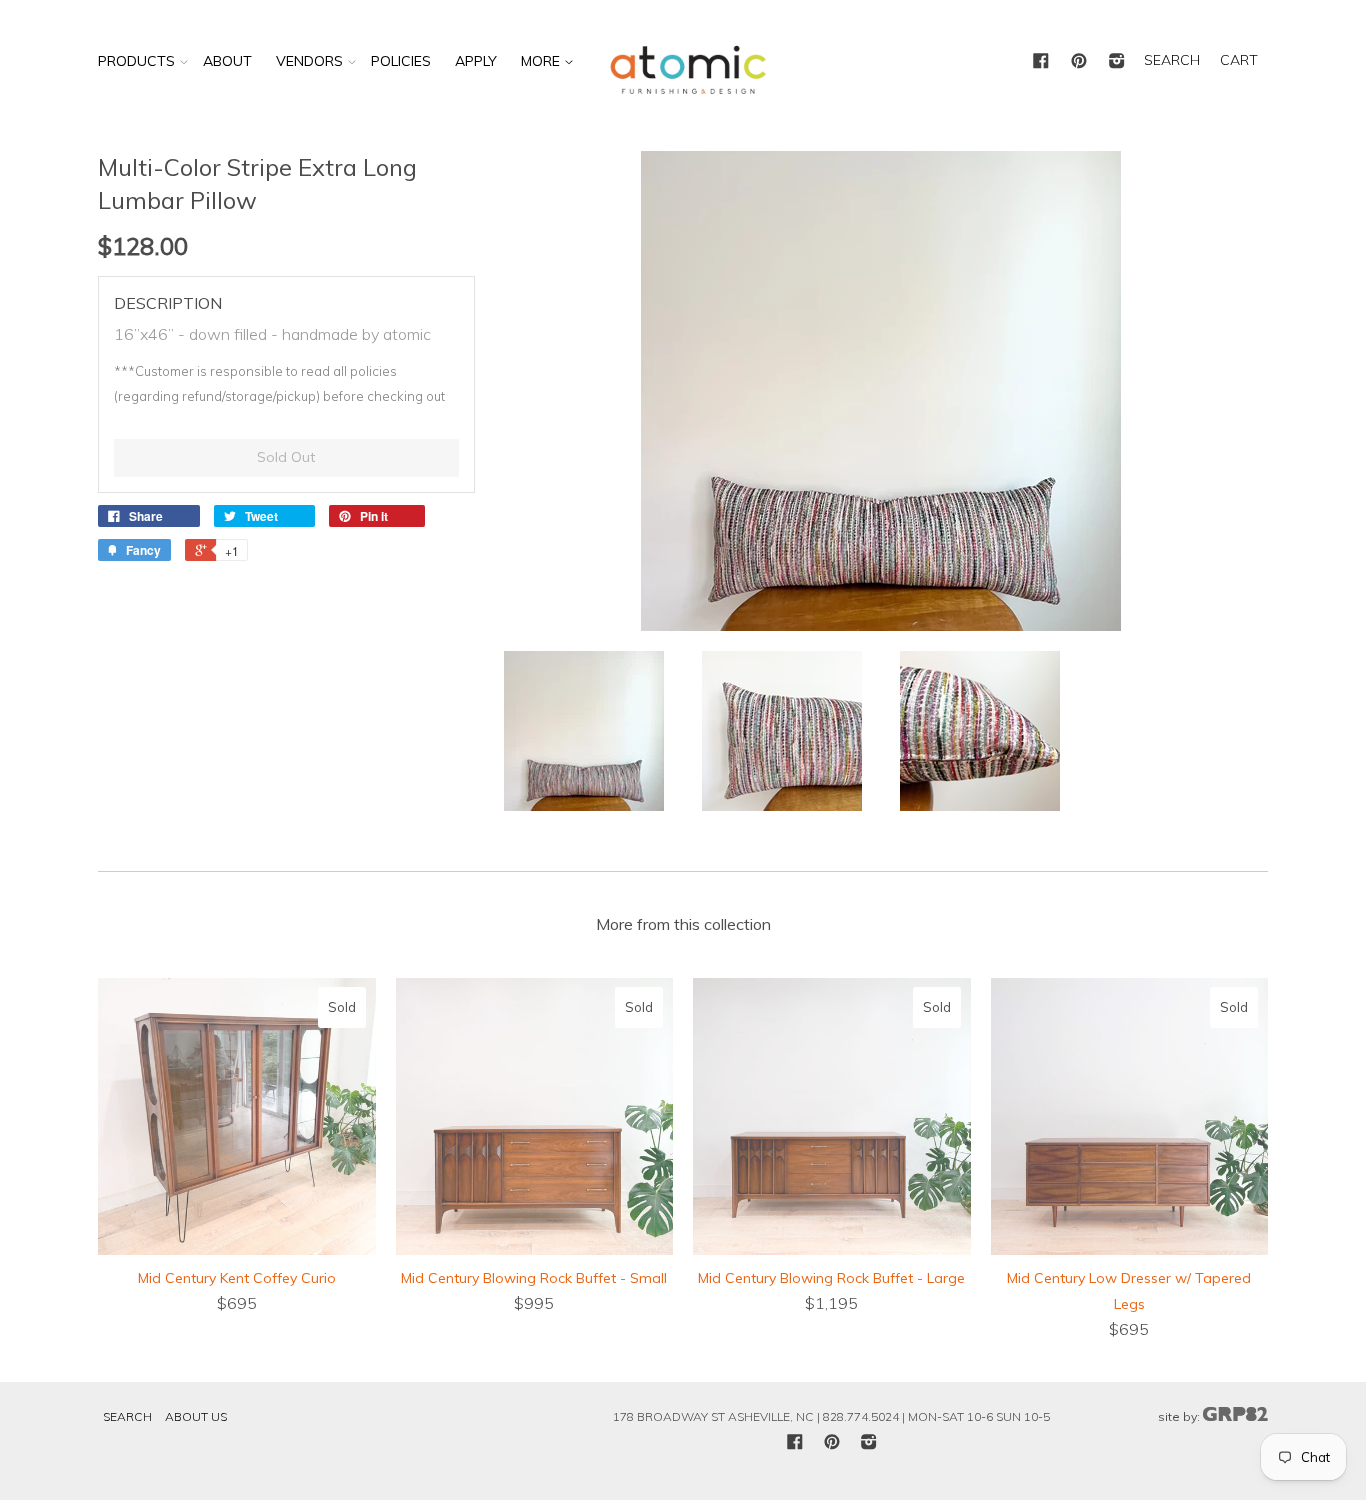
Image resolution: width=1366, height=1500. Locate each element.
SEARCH (1172, 60)
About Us (196, 1416)
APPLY (476, 61)
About (227, 61)
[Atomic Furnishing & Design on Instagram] (1117, 62)
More (542, 61)
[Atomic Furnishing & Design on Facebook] (1041, 62)
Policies (401, 61)
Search (127, 1416)
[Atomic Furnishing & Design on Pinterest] (1079, 62)
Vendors (309, 61)
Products (136, 61)
